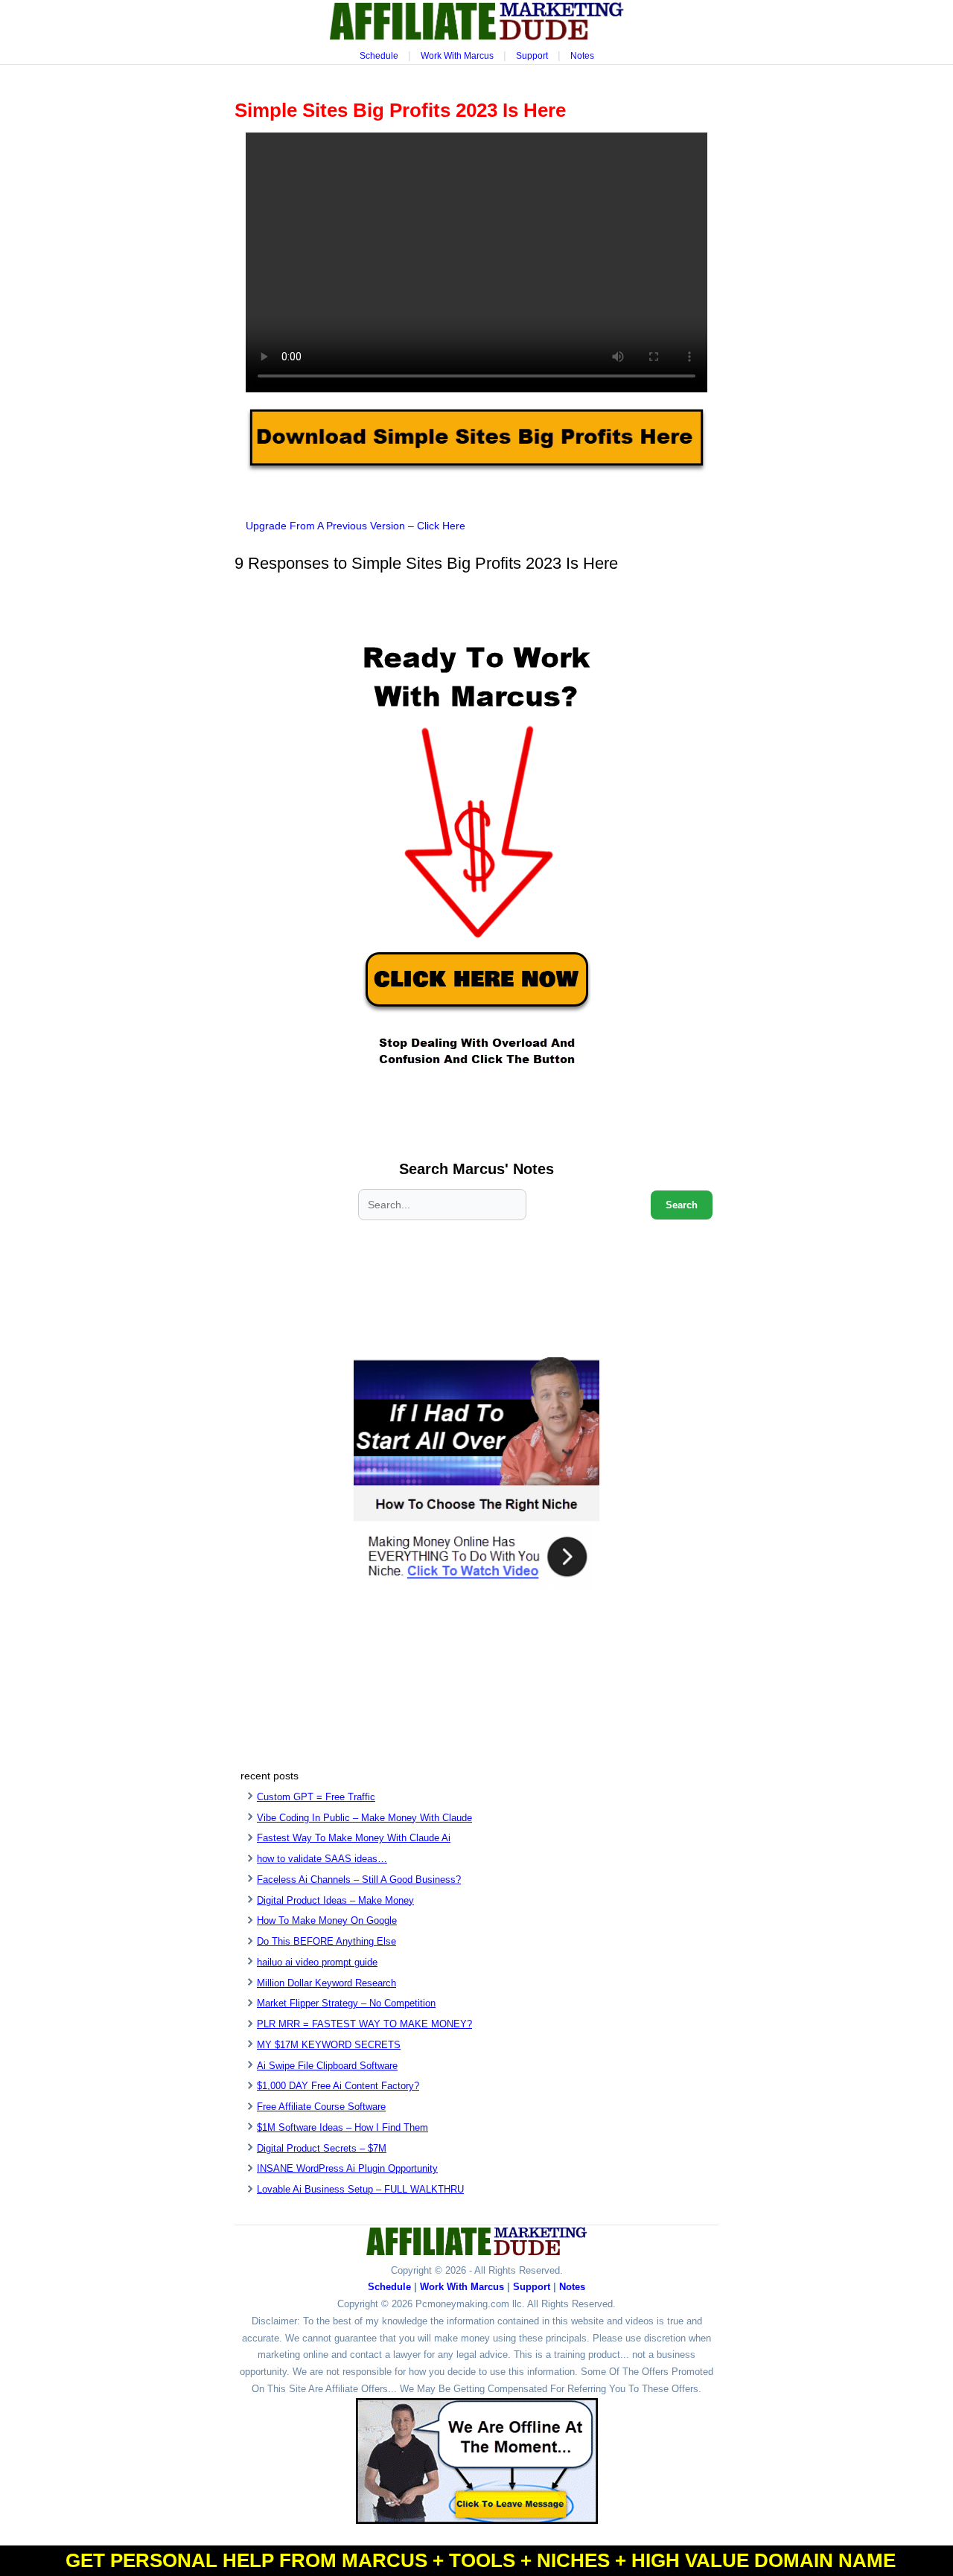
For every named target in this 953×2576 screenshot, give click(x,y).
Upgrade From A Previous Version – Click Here (356, 526)
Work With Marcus (457, 56)
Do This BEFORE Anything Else (326, 1941)
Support (532, 56)
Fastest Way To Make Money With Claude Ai (354, 1838)
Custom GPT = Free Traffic (316, 1797)
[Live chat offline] (477, 2461)
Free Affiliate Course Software (321, 2107)
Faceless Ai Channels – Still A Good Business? (359, 1880)
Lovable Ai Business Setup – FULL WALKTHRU (360, 2189)
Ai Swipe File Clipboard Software (327, 2066)
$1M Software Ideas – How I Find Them (342, 2127)
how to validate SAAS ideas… (322, 1859)
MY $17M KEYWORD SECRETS (329, 2045)
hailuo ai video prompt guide (317, 1962)
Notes (582, 56)
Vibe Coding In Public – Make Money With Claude (364, 1818)
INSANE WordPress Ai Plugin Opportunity (347, 2168)
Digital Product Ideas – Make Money (335, 1900)
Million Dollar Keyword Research (326, 1983)
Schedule (379, 56)
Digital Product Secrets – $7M (322, 2148)
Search (682, 1205)
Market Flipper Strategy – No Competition (346, 2003)
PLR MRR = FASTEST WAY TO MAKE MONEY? (364, 2024)
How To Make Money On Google (327, 1920)
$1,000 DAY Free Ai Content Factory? (338, 2086)
